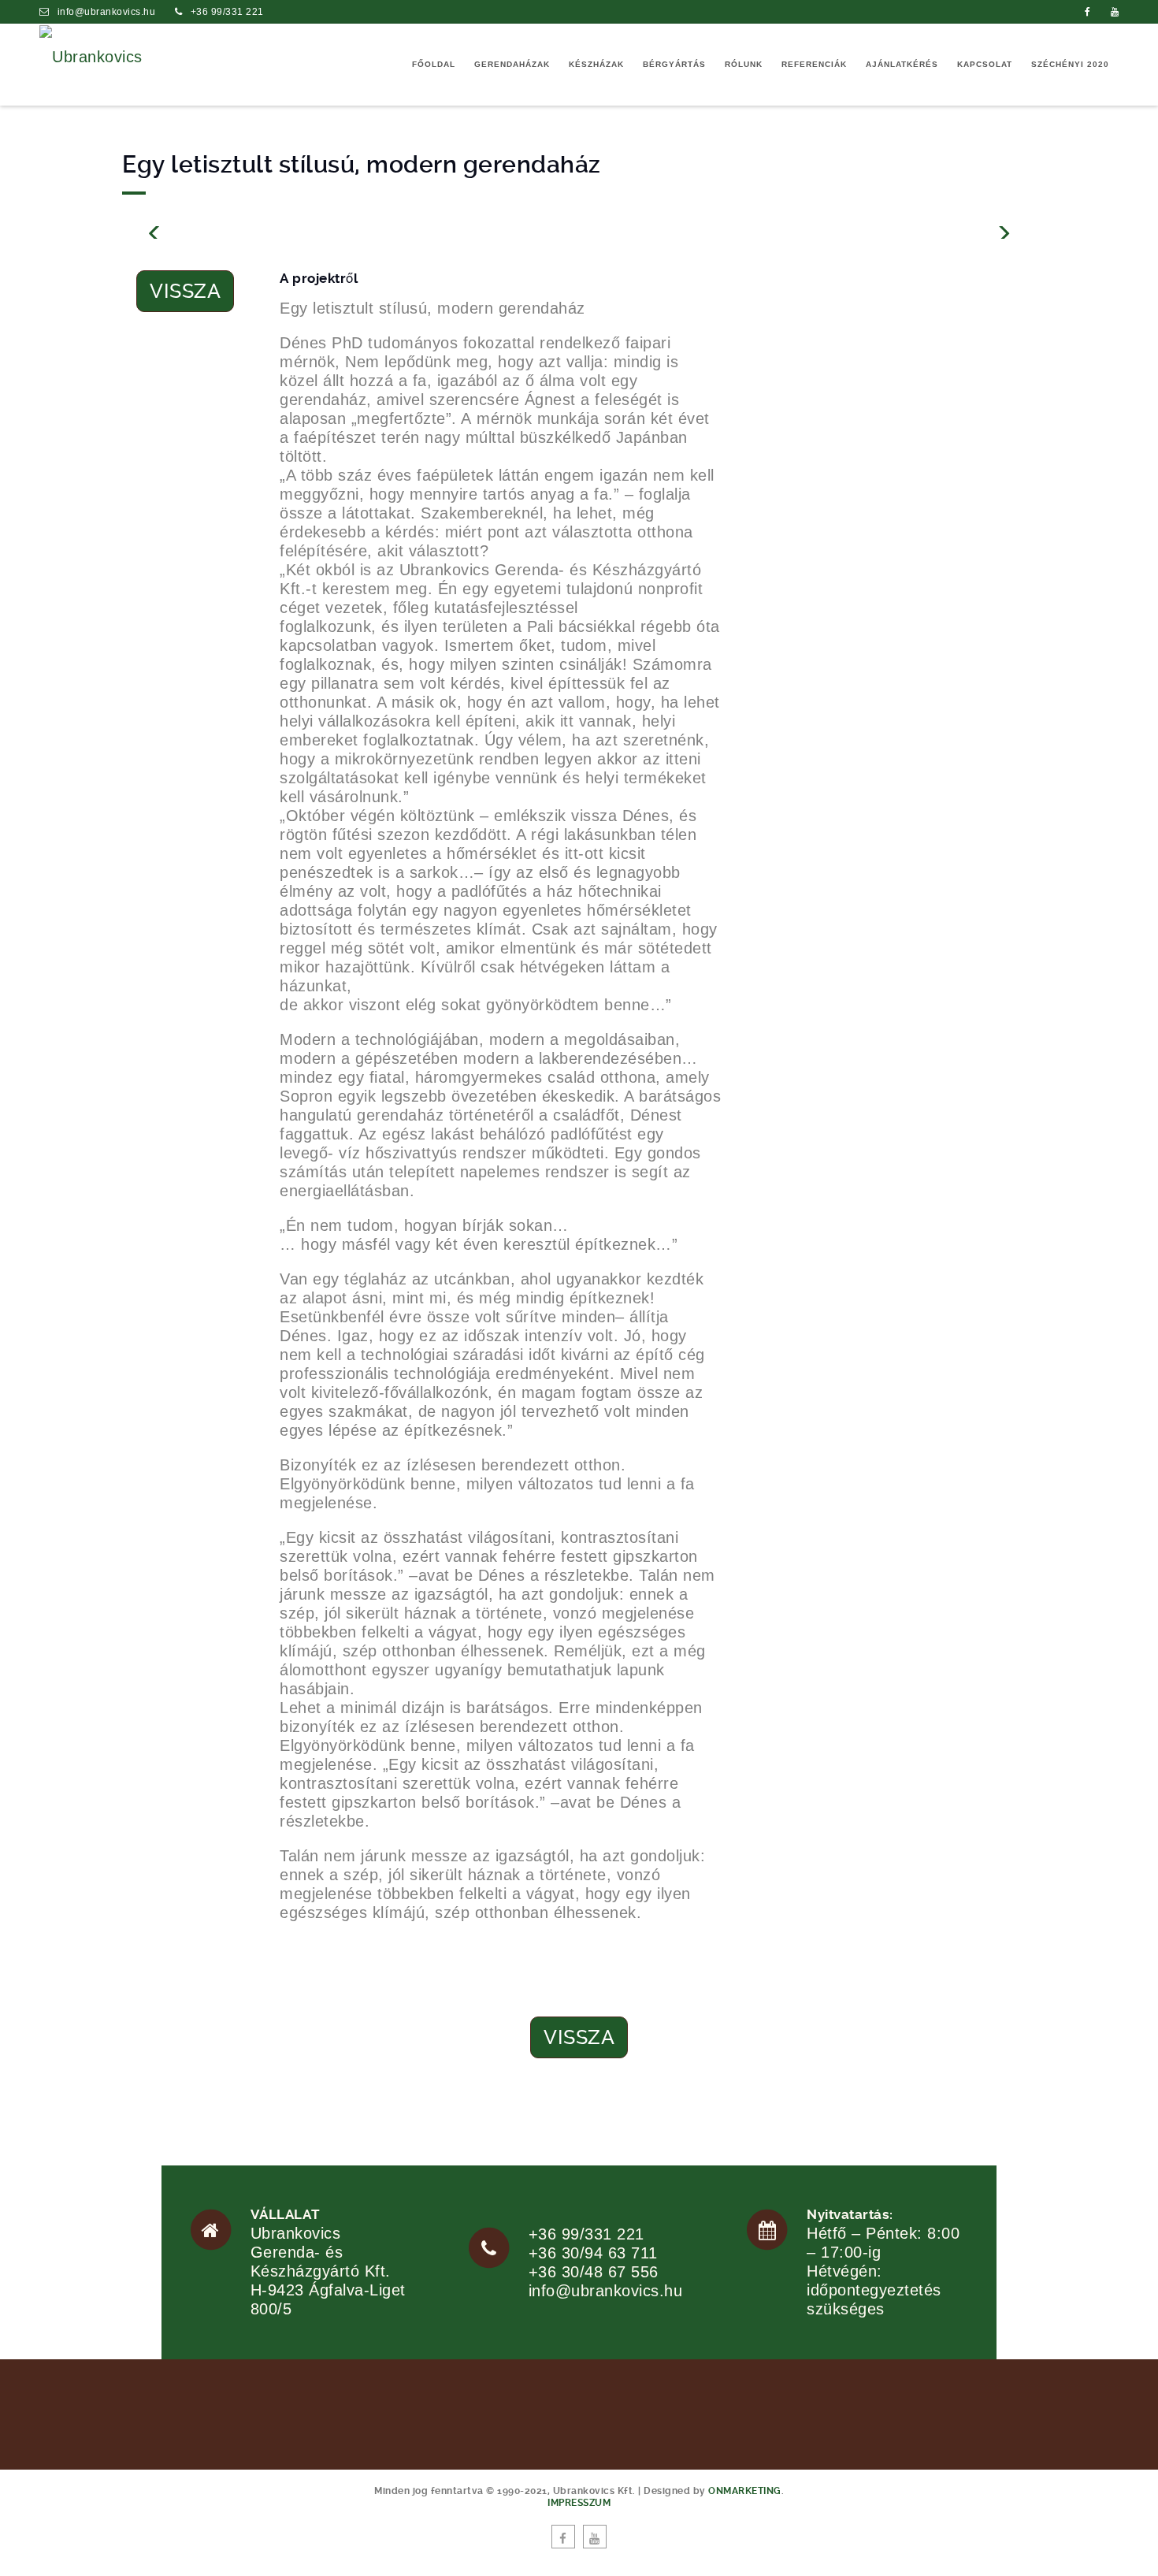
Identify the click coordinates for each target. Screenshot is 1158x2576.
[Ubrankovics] (91, 55)
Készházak (596, 64)
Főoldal (434, 64)
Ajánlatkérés (902, 64)
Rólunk (744, 64)
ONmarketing (745, 2491)
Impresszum (579, 2503)
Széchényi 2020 (1070, 64)
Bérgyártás (674, 64)
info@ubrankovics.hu (107, 12)
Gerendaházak (512, 64)
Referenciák (814, 64)
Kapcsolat (985, 64)
